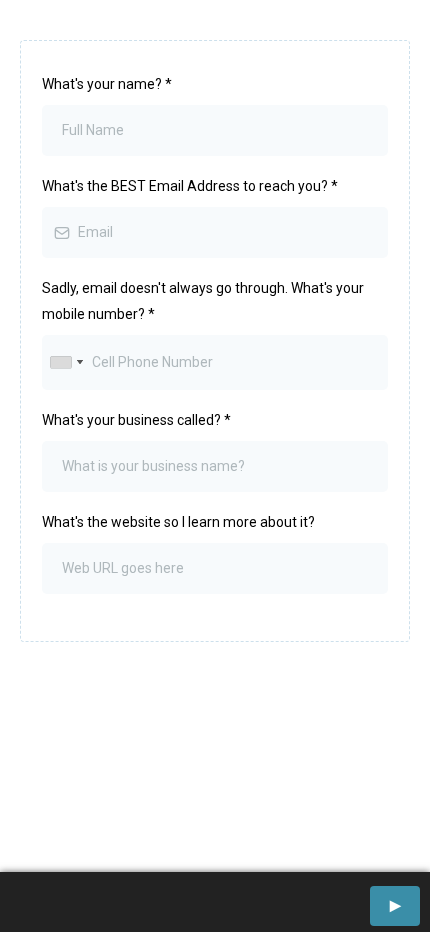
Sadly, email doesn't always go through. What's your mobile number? (203, 300)
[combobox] (66, 362)
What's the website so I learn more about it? (178, 522)
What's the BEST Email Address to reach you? (190, 186)
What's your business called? (136, 420)
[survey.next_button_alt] (395, 906)
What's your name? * (107, 84)
